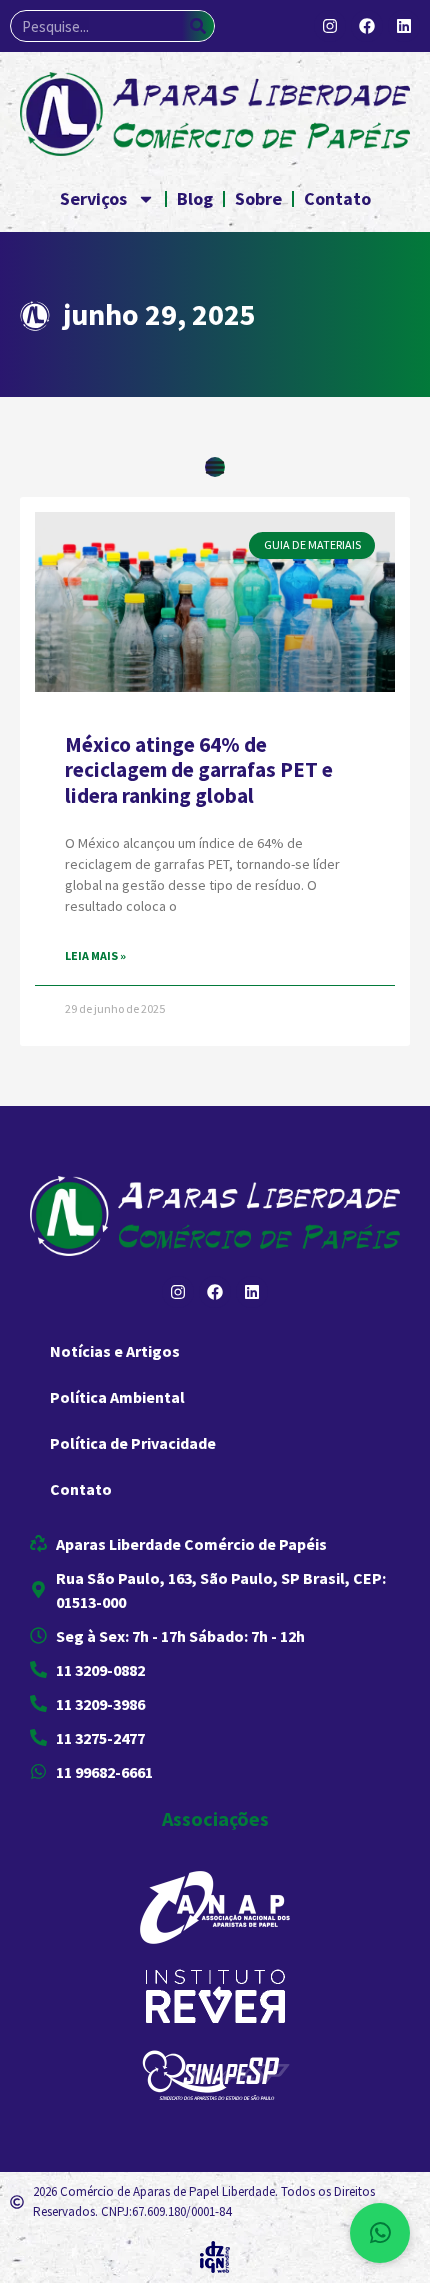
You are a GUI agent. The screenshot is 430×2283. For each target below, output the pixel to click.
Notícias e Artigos (115, 1351)
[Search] (198, 26)
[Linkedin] (404, 26)
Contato (337, 198)
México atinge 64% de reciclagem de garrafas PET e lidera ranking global (199, 769)
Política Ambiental (117, 1397)
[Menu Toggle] (215, 467)
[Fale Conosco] (380, 2233)
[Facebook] (367, 26)
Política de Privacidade (133, 1443)
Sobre (258, 198)
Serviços (93, 198)
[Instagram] (330, 26)
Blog (195, 198)
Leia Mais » (95, 955)
